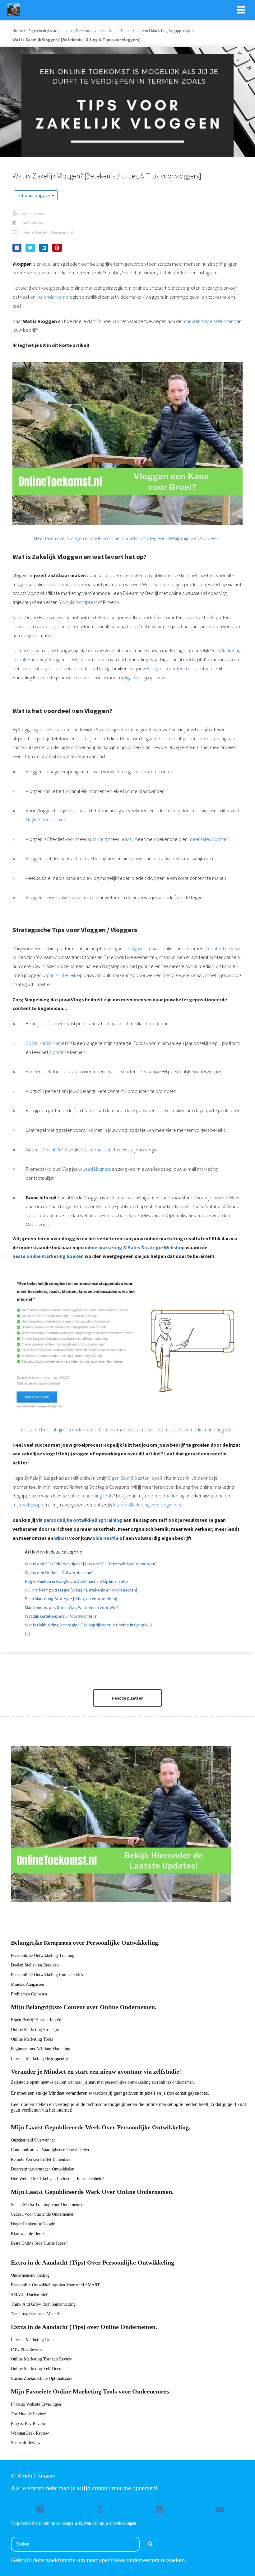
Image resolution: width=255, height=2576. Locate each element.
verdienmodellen (65, 584)
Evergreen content (166, 668)
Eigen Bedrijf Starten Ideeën (137, 1478)
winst (60, 1538)
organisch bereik (59, 975)
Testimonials (93, 1150)
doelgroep (46, 668)
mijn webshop (27, 1505)
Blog (63, 602)
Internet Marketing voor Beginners (147, 1505)
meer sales (200, 839)
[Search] (150, 2544)
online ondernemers (51, 297)
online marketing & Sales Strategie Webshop (134, 1247)
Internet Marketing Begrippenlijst (48, 232)
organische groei (128, 948)
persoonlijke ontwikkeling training (83, 1520)
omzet (221, 839)
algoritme (59, 1052)
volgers (128, 677)
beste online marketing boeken (48, 1256)
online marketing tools (90, 1496)
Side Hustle (106, 1538)
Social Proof (55, 1150)
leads (126, 839)
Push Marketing (225, 650)
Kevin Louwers (33, 213)
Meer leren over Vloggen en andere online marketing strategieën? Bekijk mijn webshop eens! (128, 538)
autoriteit (97, 839)
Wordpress (86, 602)
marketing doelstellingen (208, 321)
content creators (225, 948)
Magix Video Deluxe (45, 819)
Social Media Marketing (49, 1043)
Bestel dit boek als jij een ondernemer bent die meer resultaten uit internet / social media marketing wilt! (127, 1430)
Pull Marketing (33, 659)
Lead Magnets (97, 1169)
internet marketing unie (170, 1496)
